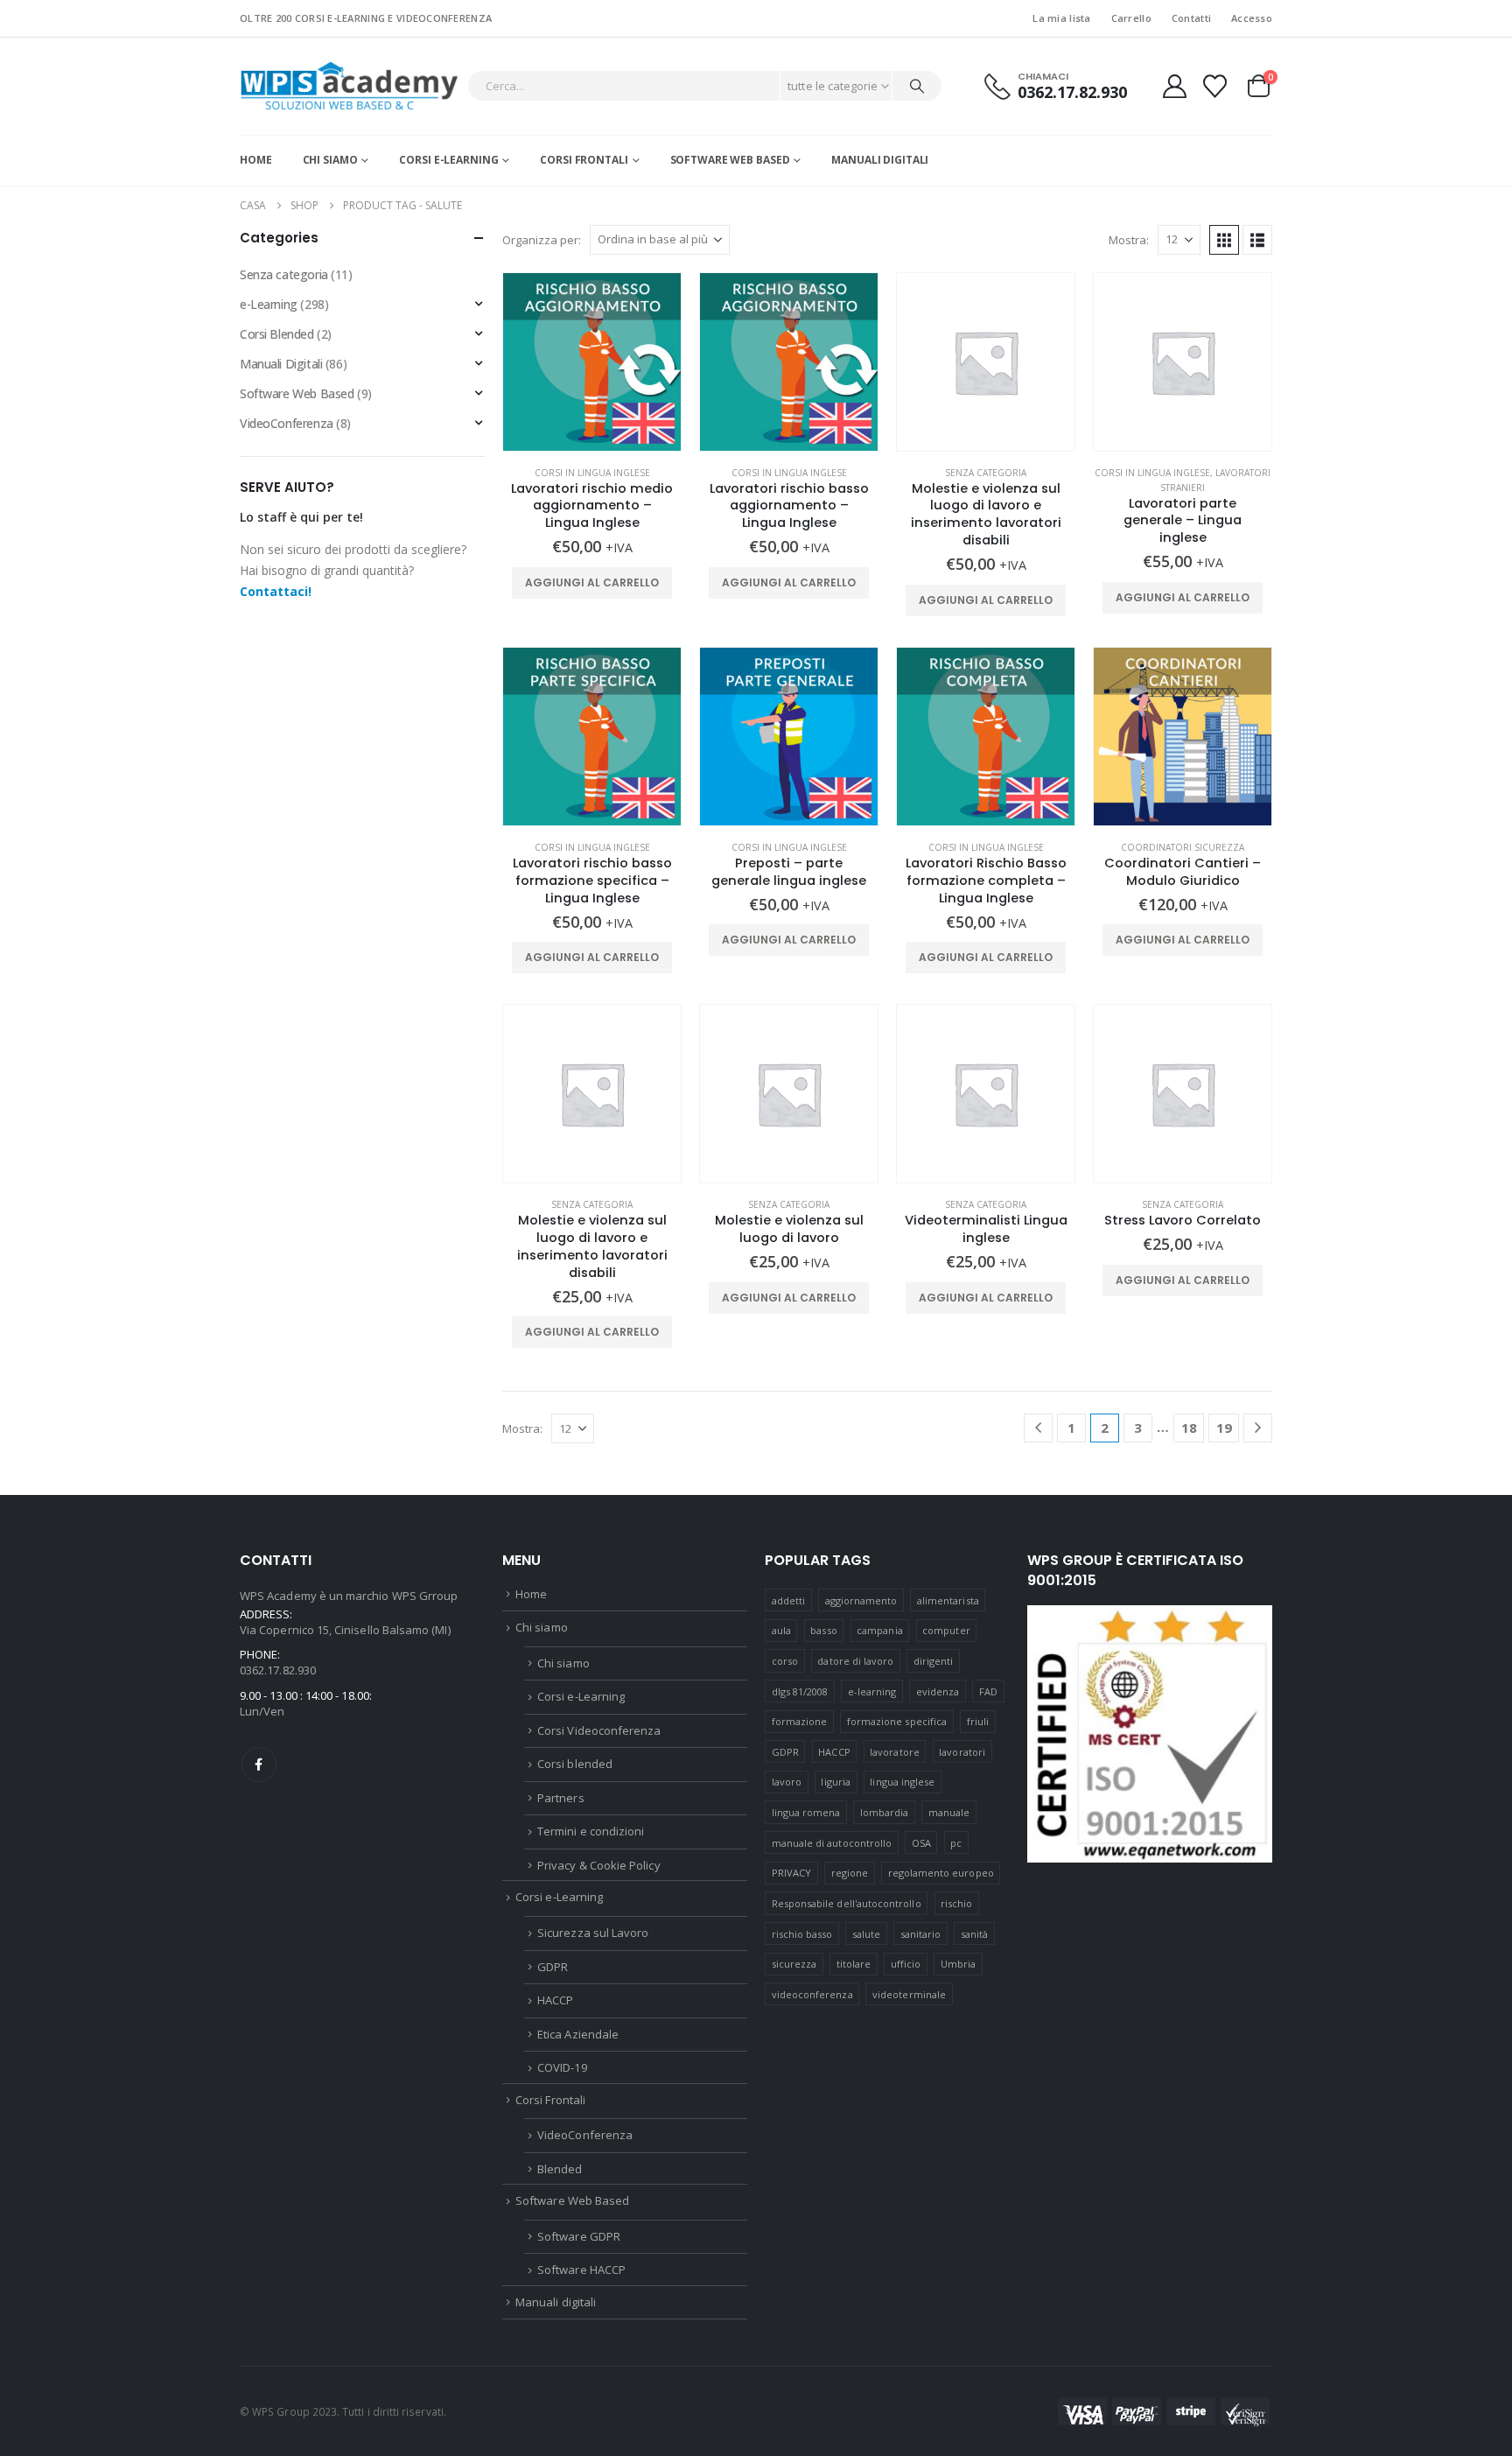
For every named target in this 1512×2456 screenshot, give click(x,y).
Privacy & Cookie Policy (599, 1865)
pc (956, 1843)
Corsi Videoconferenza (599, 1730)
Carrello (1131, 18)
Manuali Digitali (281, 364)
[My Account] (1174, 86)
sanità (974, 1934)
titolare (854, 1964)
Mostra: (1129, 240)
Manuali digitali (880, 160)
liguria (835, 1782)
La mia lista (1061, 18)
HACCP (555, 2000)
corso (785, 1661)
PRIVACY (791, 1873)
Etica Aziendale (578, 2034)
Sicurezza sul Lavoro (593, 1933)
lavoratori (962, 1752)
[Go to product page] (592, 362)
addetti (788, 1600)
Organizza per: (542, 240)
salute (866, 1934)
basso (823, 1630)
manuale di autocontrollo (832, 1843)
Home (256, 160)
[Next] (1258, 1428)
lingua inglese (902, 1782)
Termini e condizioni (591, 1831)
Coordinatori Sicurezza (1183, 847)
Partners (561, 1798)
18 (1189, 1428)
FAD (988, 1691)
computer (946, 1630)
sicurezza (794, 1964)
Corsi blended (575, 1764)
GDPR (553, 1967)
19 (1224, 1428)
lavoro (787, 1782)
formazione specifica (897, 1721)
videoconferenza (812, 1994)
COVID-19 (562, 2067)
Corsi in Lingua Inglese (592, 473)
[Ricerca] (917, 86)
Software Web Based (730, 160)
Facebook (259, 1765)
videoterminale (909, 1994)
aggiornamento (861, 1600)
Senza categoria (986, 473)
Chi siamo (330, 160)
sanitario (921, 1934)
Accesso (1252, 18)
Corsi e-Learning (448, 160)
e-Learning (269, 304)
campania (880, 1630)
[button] (1224, 240)
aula (781, 1630)
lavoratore (895, 1752)
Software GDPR (579, 2236)
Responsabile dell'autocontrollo (847, 1903)
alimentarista (948, 1600)
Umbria (958, 1964)
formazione (800, 1721)
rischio (956, 1903)
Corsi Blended (277, 334)
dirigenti (934, 1661)
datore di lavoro (855, 1661)
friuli (978, 1721)
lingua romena (806, 1812)
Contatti (1191, 18)
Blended (560, 2169)
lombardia (885, 1812)
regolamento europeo (941, 1873)
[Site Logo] (349, 86)
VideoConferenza (287, 423)
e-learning (872, 1691)
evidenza (938, 1691)
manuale (949, 1812)
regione (850, 1873)
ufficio (906, 1964)
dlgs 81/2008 (800, 1691)
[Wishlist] (1215, 86)
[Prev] (1038, 1428)
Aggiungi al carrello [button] (592, 582)
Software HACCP (581, 2270)
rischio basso (802, 1934)
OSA (921, 1843)
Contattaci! (276, 591)
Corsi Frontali (584, 160)
